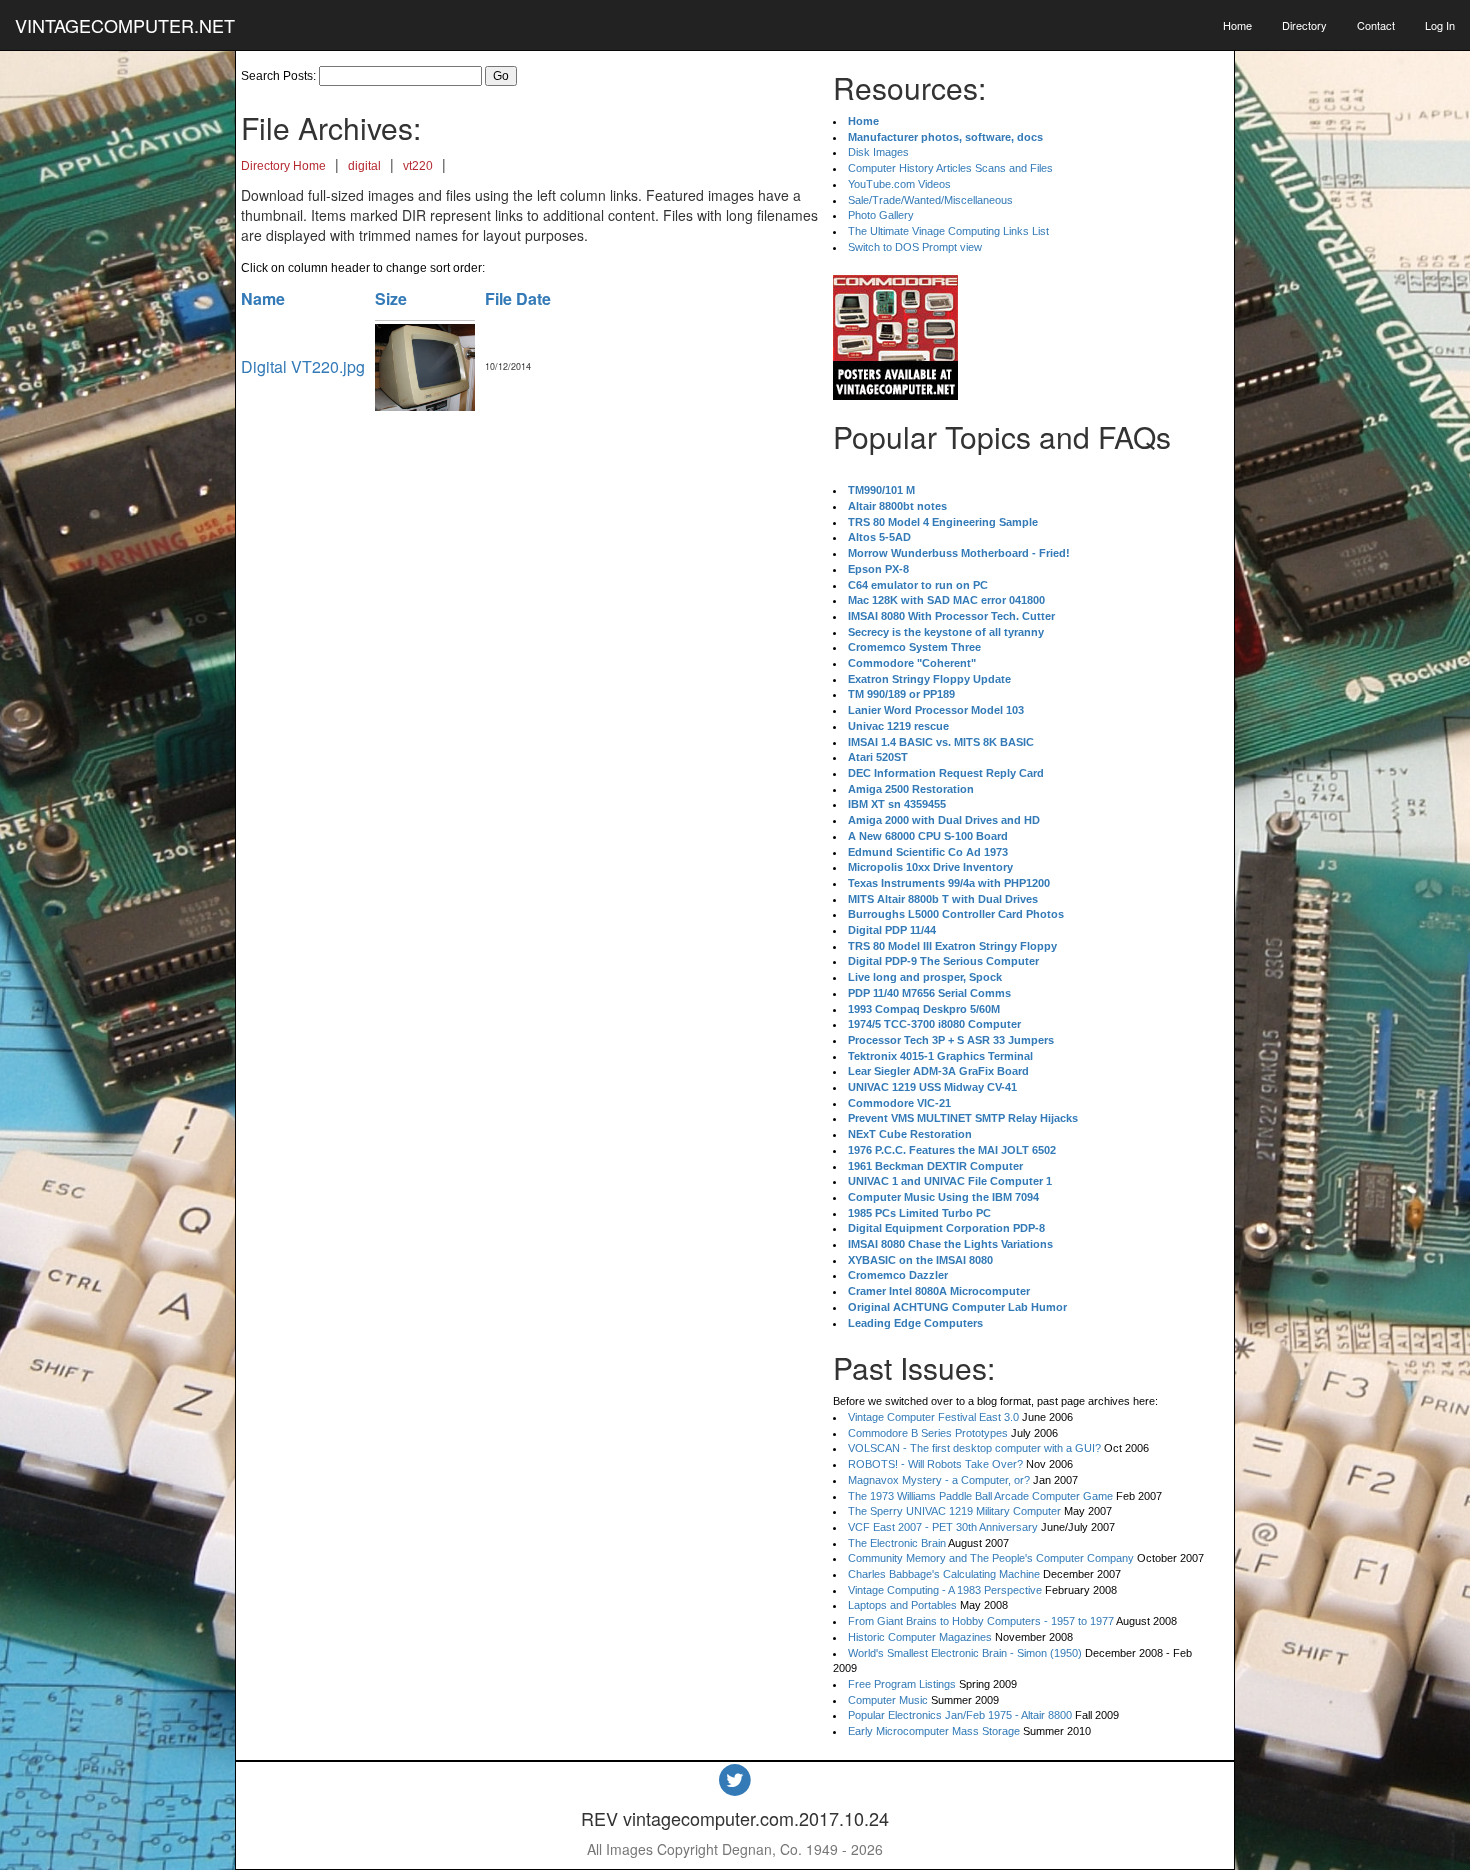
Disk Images (878, 152)
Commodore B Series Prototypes (928, 1433)
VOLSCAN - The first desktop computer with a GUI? (974, 1448)
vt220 (418, 166)
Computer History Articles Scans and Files (950, 168)
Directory (1304, 25)
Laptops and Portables (902, 1605)
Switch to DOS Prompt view (915, 247)
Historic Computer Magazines (920, 1637)
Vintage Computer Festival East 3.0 (933, 1417)
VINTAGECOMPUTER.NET (125, 25)
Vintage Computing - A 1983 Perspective (945, 1590)
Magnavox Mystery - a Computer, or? (939, 1480)
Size (391, 298)
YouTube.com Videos (899, 184)
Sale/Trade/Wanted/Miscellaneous (930, 200)
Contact (1376, 25)
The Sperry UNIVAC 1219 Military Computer (954, 1511)
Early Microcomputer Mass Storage (934, 1731)
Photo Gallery (881, 215)
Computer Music (888, 1700)
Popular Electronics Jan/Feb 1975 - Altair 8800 (960, 1715)
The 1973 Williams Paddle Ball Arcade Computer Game (980, 1496)
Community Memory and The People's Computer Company (991, 1558)
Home (1237, 25)
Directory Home (283, 166)
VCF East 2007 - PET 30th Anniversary (943, 1527)
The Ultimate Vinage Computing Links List (948, 231)
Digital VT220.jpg (303, 366)
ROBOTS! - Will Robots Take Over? (935, 1464)
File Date (518, 298)
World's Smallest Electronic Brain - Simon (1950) (965, 1653)
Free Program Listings (902, 1684)
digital (364, 166)
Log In (1440, 25)
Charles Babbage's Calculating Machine (944, 1574)
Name (263, 298)
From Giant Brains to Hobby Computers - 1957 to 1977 (981, 1621)
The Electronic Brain (897, 1543)
